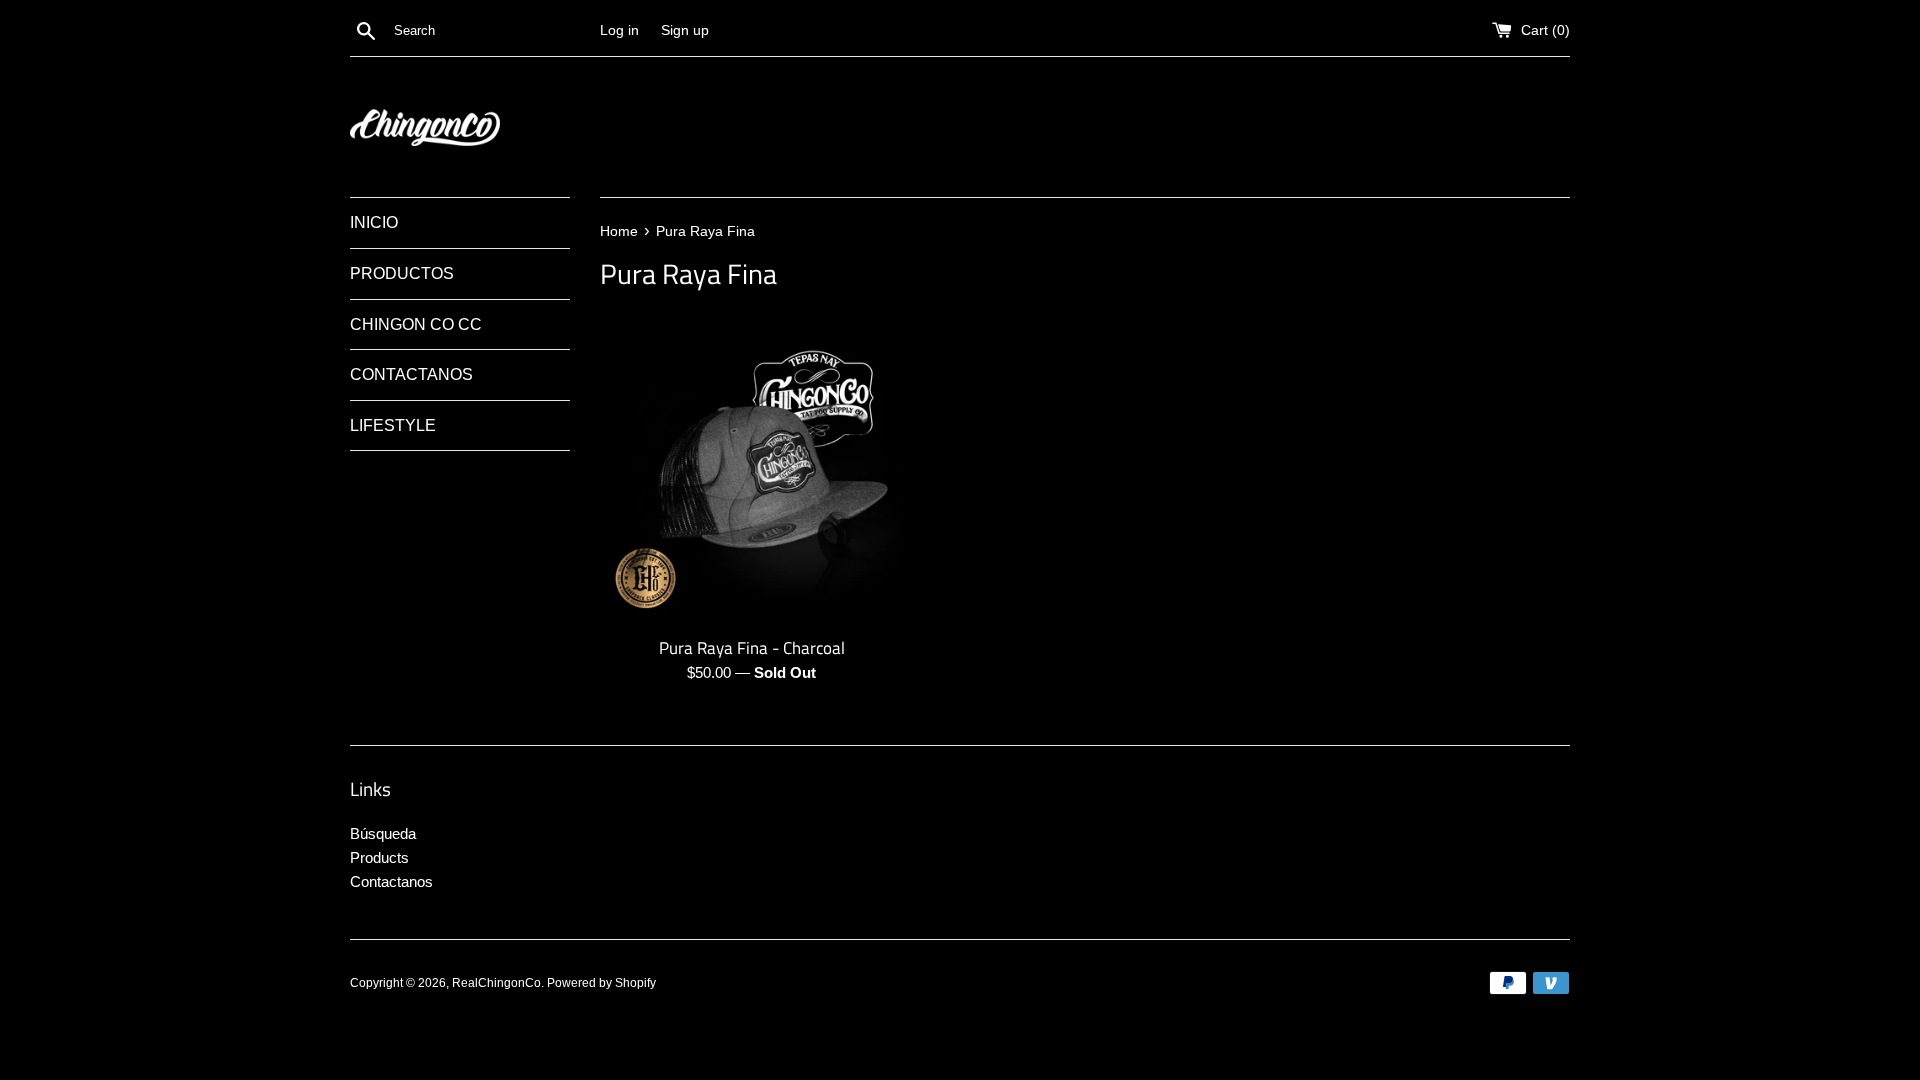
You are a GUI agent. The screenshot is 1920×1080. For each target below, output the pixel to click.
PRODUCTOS (402, 273)
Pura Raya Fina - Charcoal (752, 647)
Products (379, 857)
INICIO (374, 222)
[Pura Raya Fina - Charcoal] (751, 473)
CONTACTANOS (411, 374)
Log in (619, 30)
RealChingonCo (496, 983)
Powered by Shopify (601, 983)
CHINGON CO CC (416, 324)
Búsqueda (383, 833)
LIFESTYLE (393, 425)
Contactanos (391, 881)
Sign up (685, 30)
